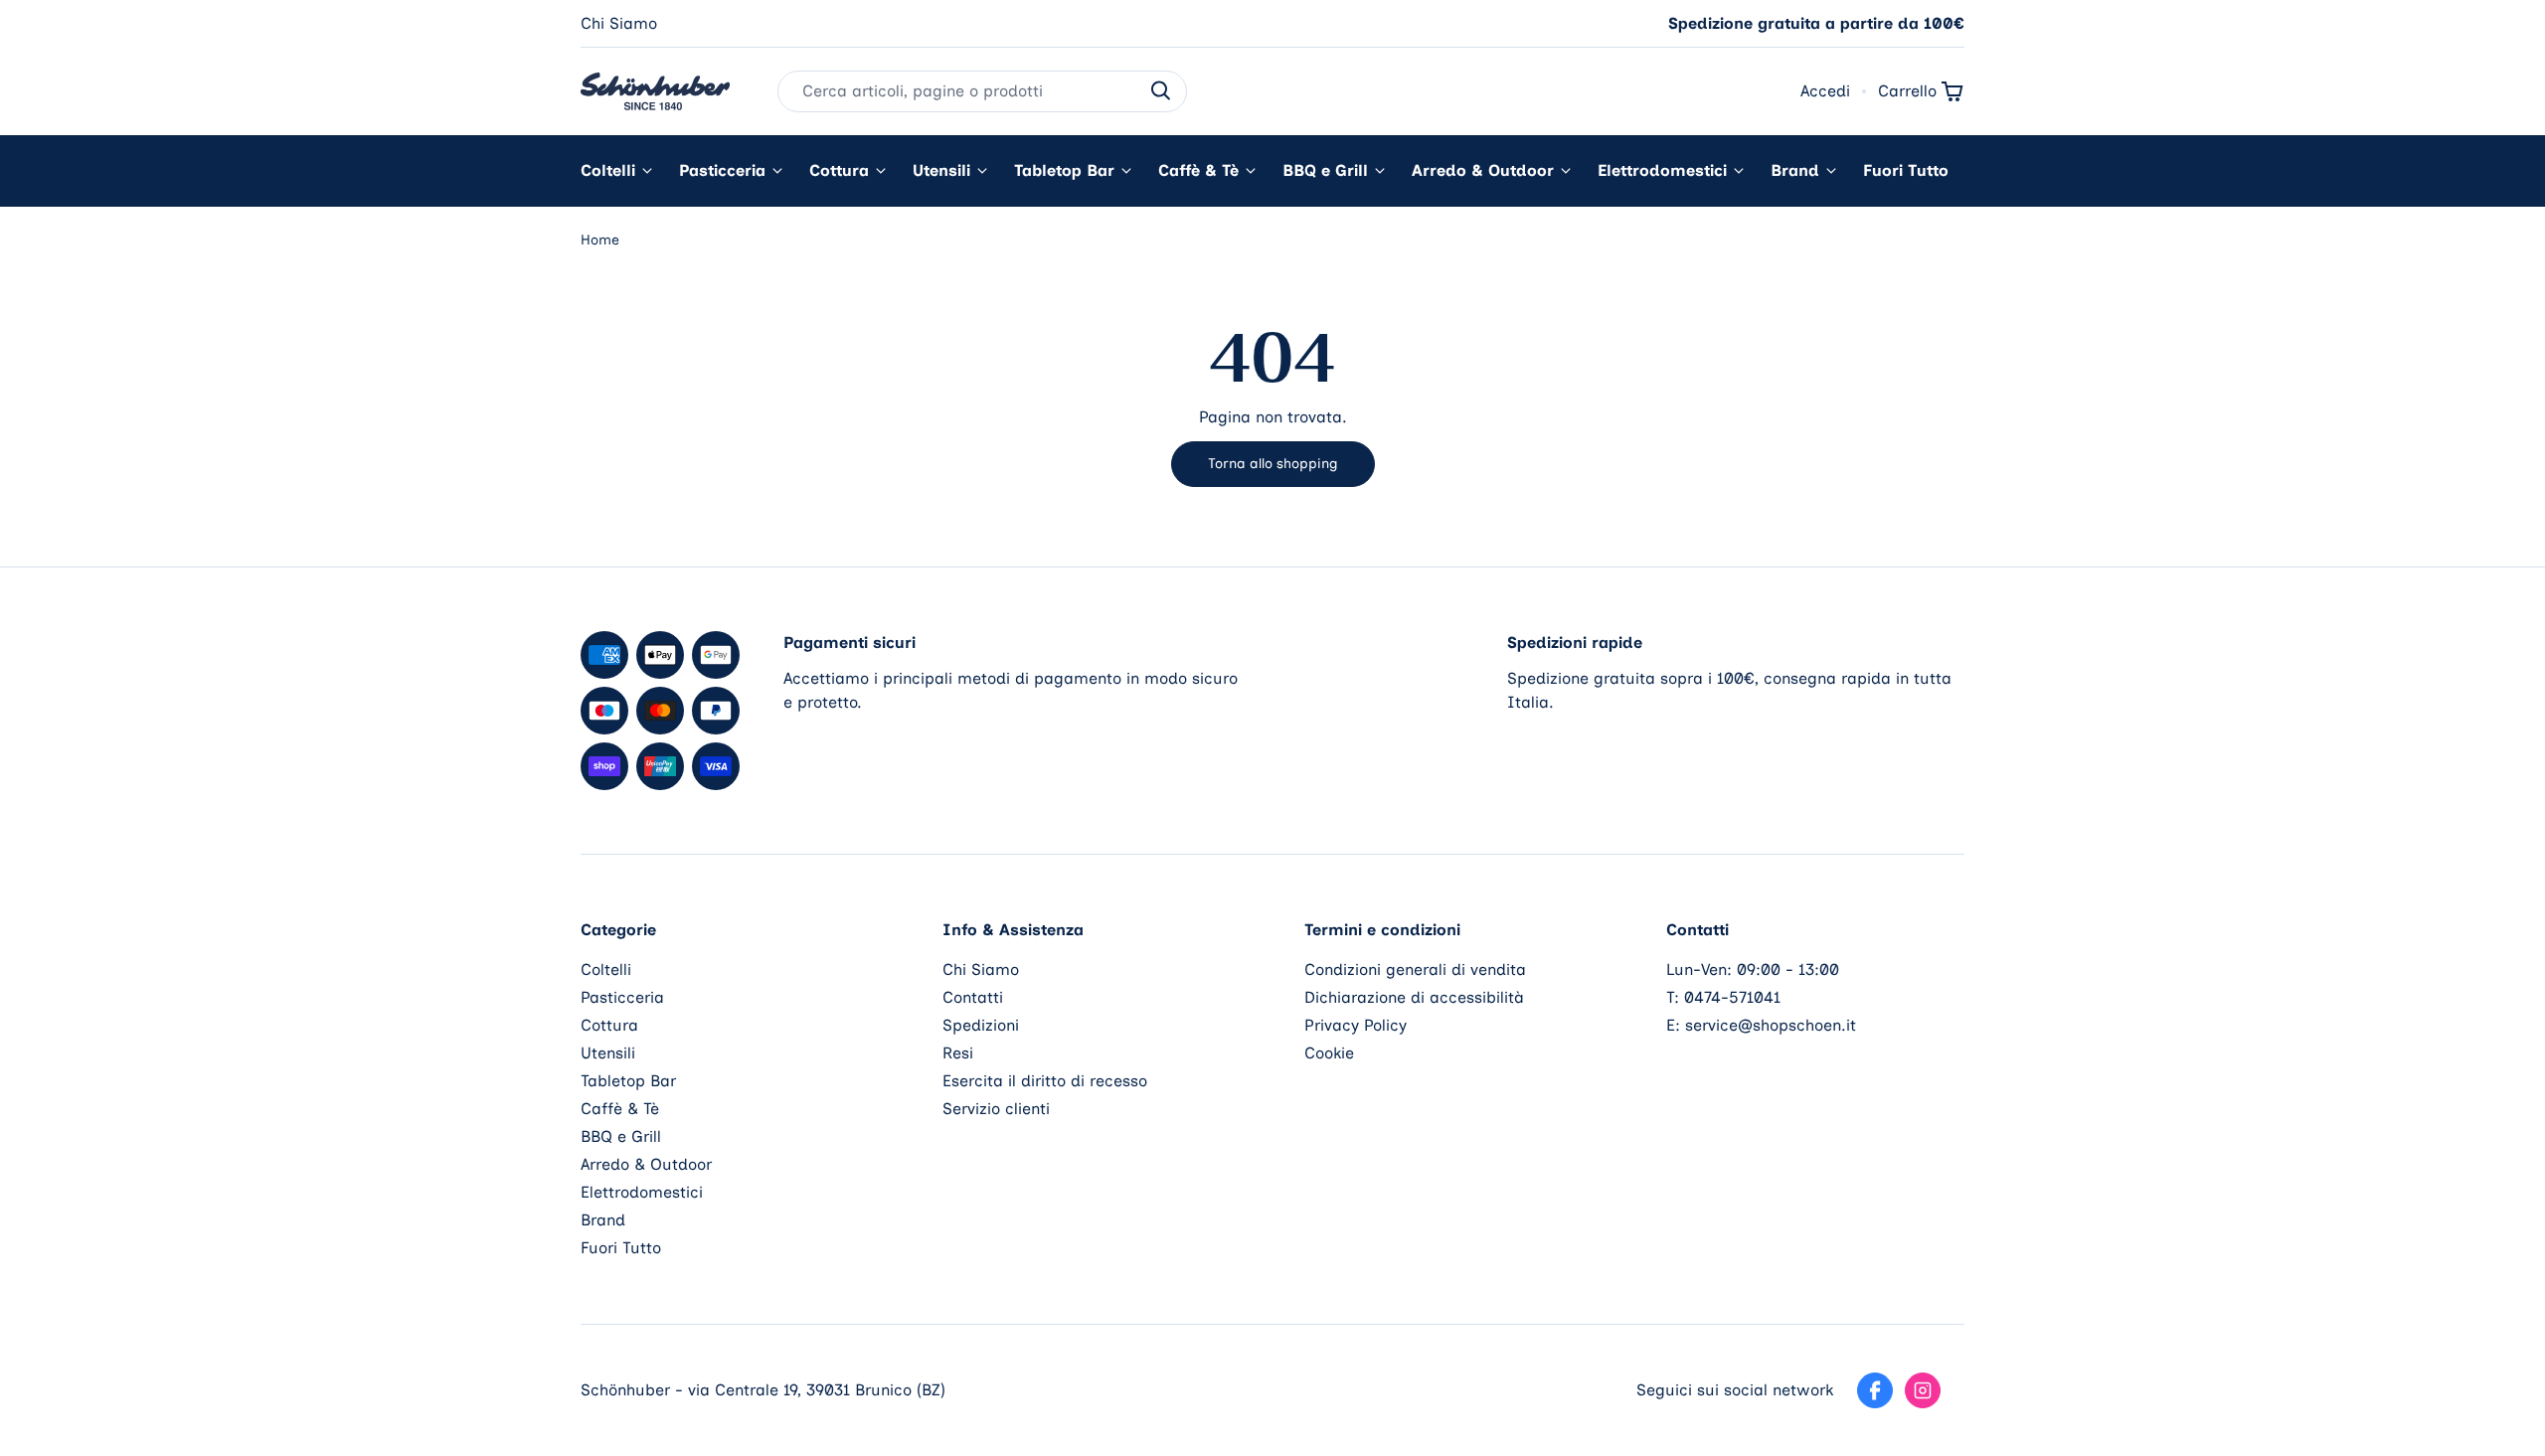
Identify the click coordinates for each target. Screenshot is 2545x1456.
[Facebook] (1875, 1390)
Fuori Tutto (1906, 170)
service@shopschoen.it (1771, 1025)
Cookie (1329, 1053)
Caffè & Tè (1198, 170)
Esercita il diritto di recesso (1045, 1081)
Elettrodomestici (1662, 170)
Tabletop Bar (1064, 170)
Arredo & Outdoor (1483, 170)
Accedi (1825, 91)
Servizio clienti (996, 1109)
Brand (1795, 170)
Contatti (973, 997)
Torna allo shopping (1273, 464)
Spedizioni (981, 1025)
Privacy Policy (1356, 1025)
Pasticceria (722, 170)
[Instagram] (1923, 1390)
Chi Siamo (619, 23)
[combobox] (982, 91)
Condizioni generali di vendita (1415, 970)
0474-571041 (1732, 997)
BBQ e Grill (1325, 170)
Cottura (839, 170)
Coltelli (608, 170)
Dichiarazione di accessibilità (1414, 997)
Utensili (941, 170)
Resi (958, 1053)
